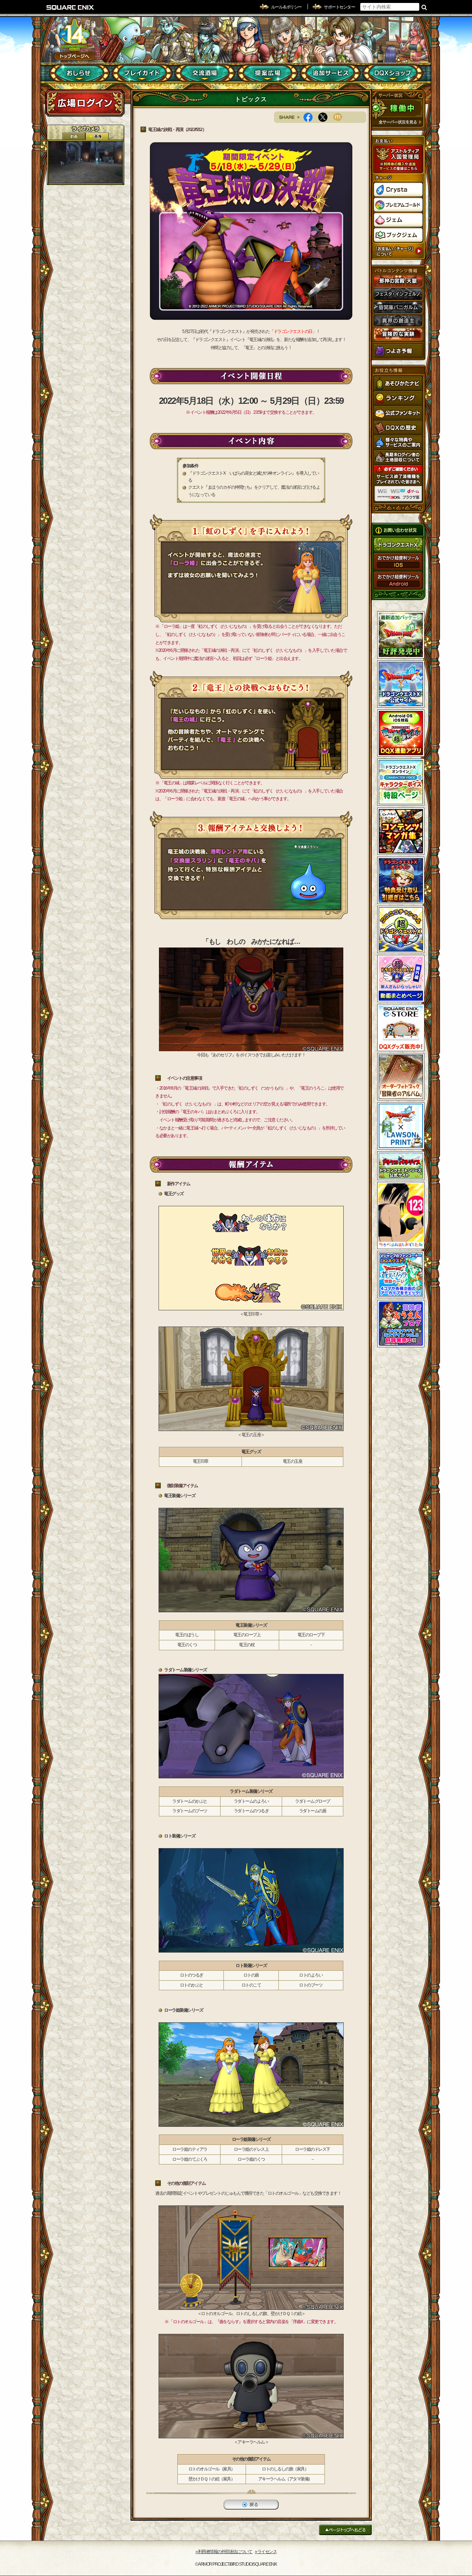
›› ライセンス (266, 2552)
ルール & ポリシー (286, 7)
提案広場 (268, 73)
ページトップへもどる (345, 2530)
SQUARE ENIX (70, 7)
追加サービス (330, 73)
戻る (251, 2505)
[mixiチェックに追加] (340, 117)
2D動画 (74, 136)
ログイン (85, 103)
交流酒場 (205, 73)
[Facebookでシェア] (311, 117)
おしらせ (79, 73)
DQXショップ (393, 73)
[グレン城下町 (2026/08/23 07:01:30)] (86, 162)
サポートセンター (339, 7)
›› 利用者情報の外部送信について (224, 2552)
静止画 (97, 136)
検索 (424, 7)
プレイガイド (142, 73)
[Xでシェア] (326, 117)
